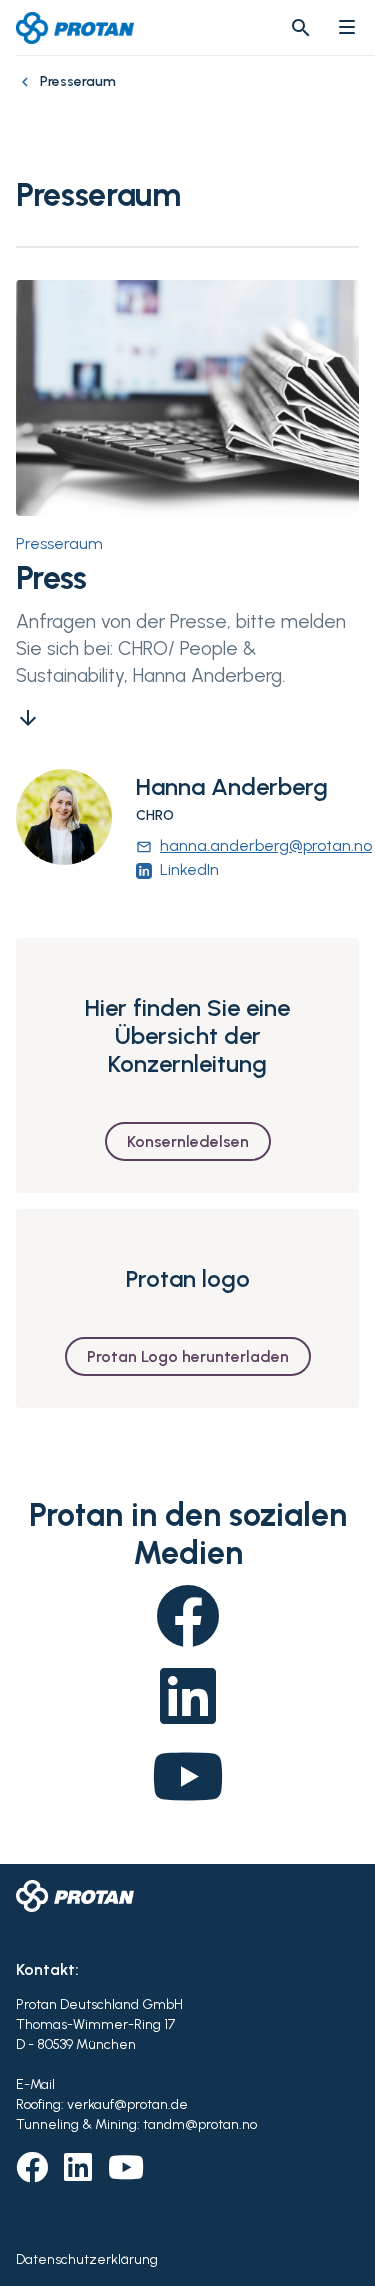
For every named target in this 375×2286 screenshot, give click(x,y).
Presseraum (59, 543)
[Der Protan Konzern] (28, 92)
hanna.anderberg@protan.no (254, 845)
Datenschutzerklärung (87, 2259)
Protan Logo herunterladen (188, 1356)
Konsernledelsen (188, 1141)
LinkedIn (189, 869)
